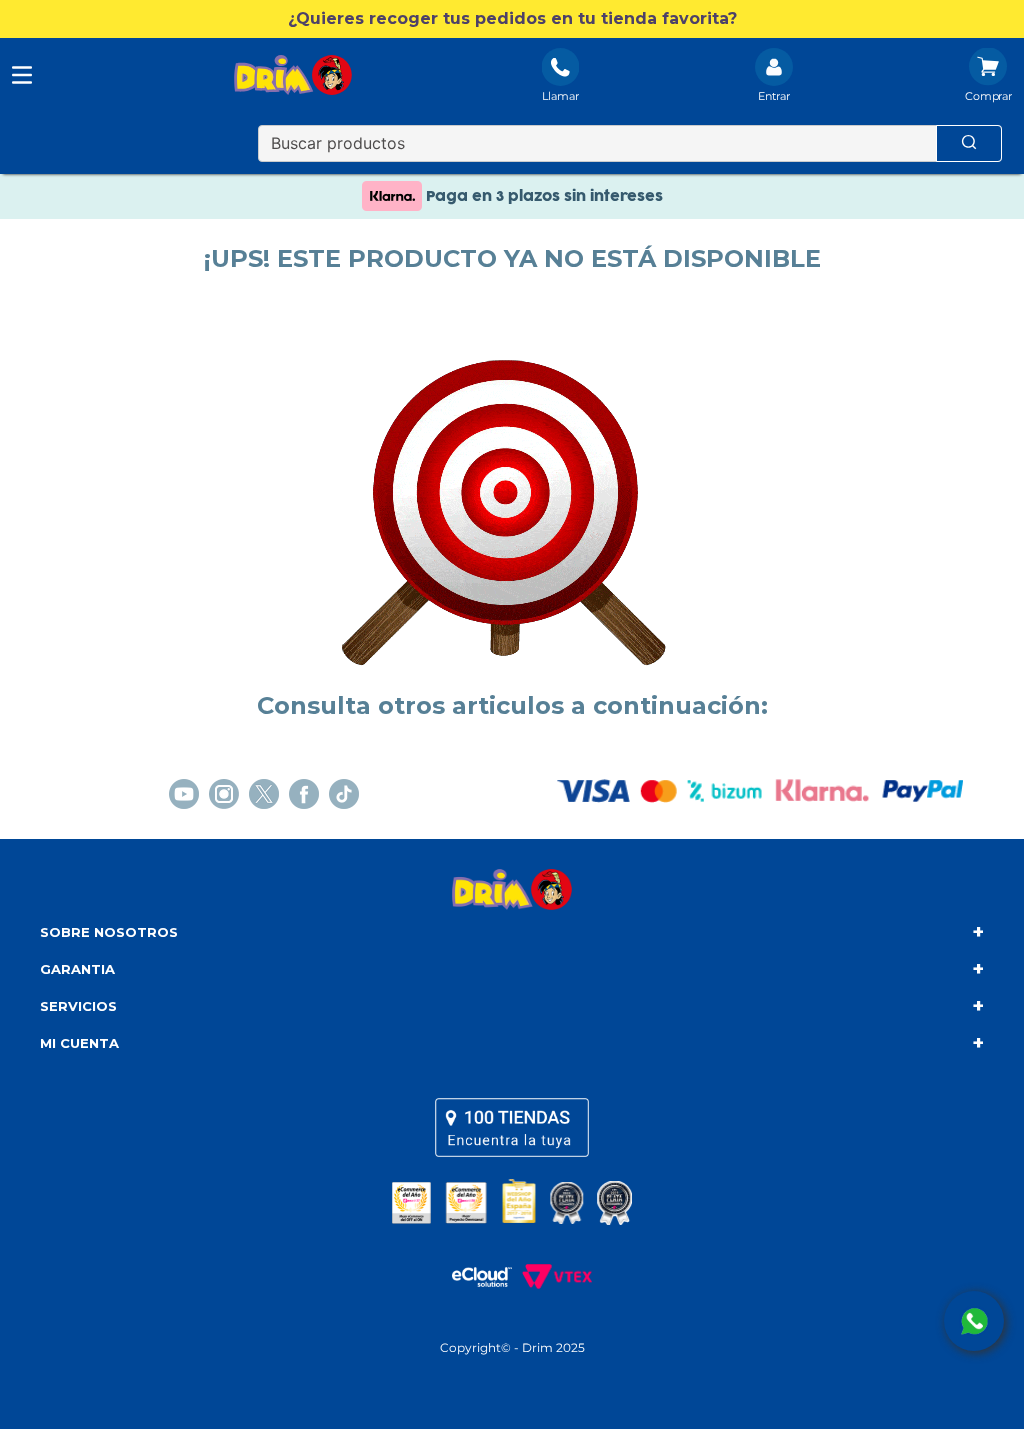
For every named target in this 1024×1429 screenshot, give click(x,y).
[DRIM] (293, 77)
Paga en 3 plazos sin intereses (542, 196)
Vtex (552, 1277)
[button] (512, 19)
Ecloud (472, 1277)
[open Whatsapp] (974, 1321)
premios (512, 1202)
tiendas (512, 1127)
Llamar (560, 96)
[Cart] (988, 77)
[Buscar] (969, 143)
